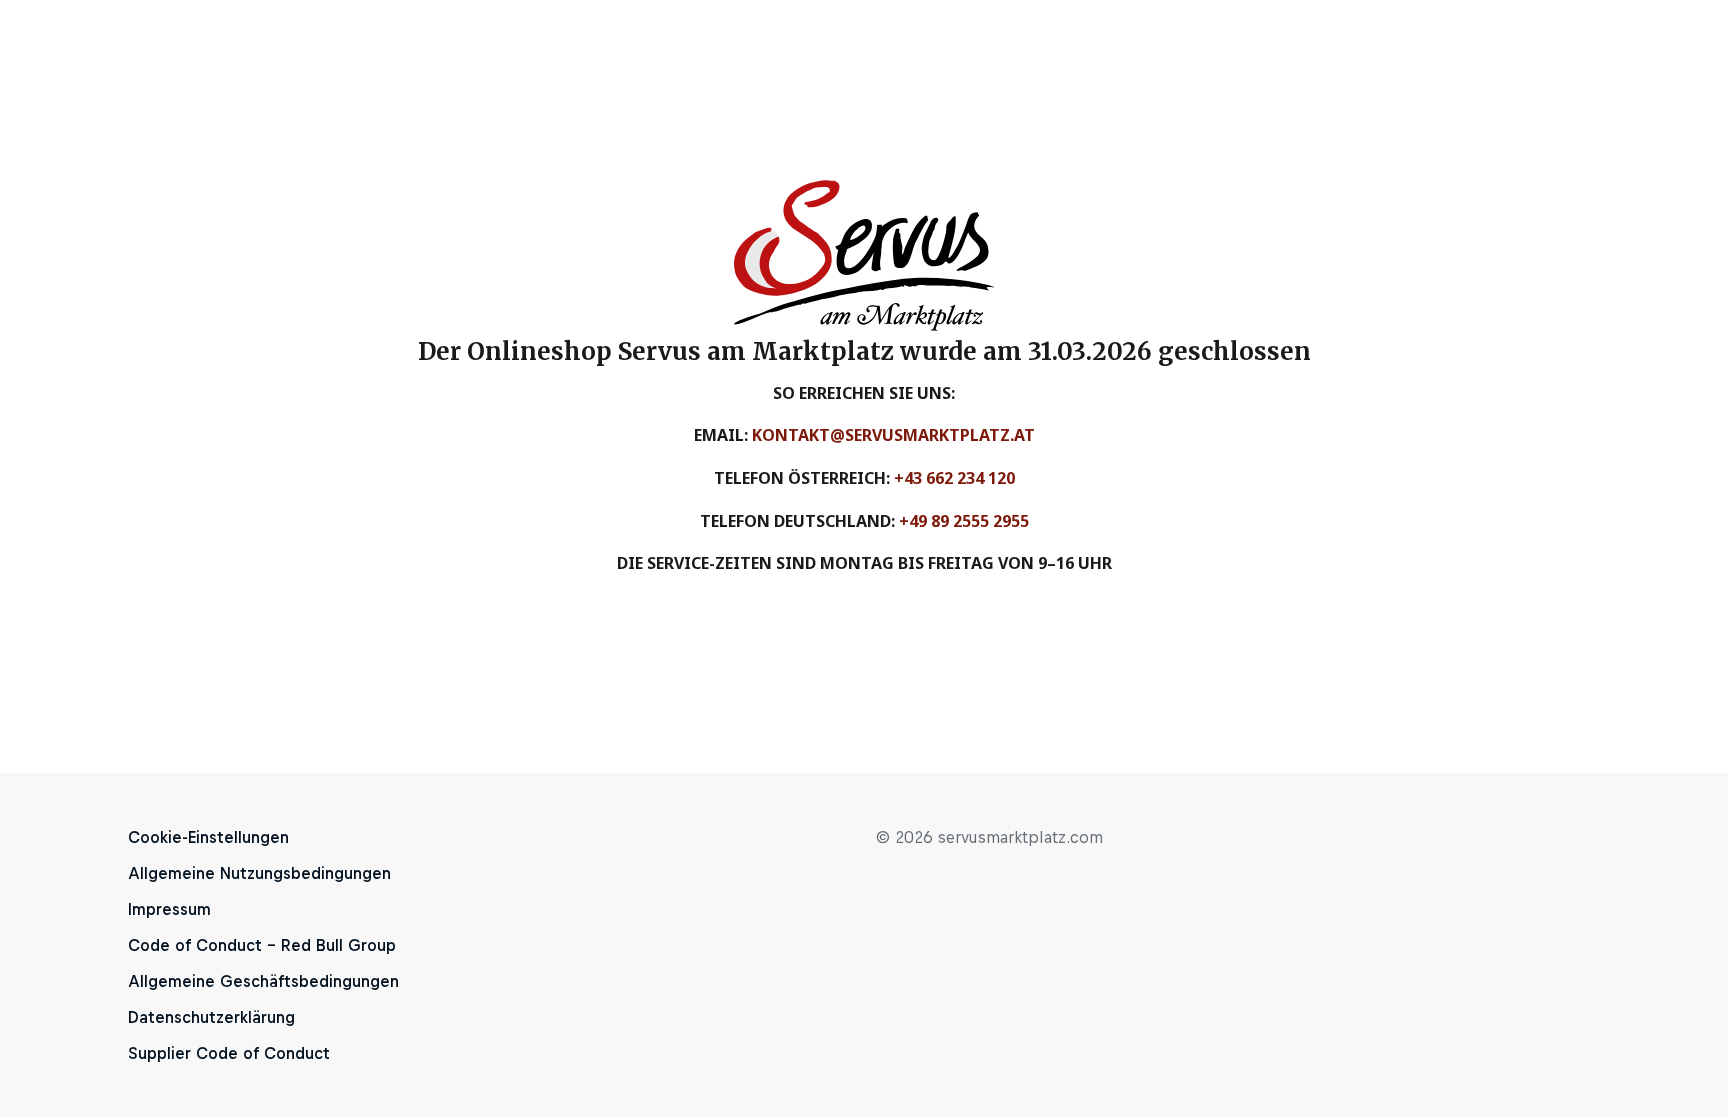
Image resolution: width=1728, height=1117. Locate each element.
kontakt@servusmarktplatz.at (893, 435)
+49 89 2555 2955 (964, 521)
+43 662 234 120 (954, 478)
